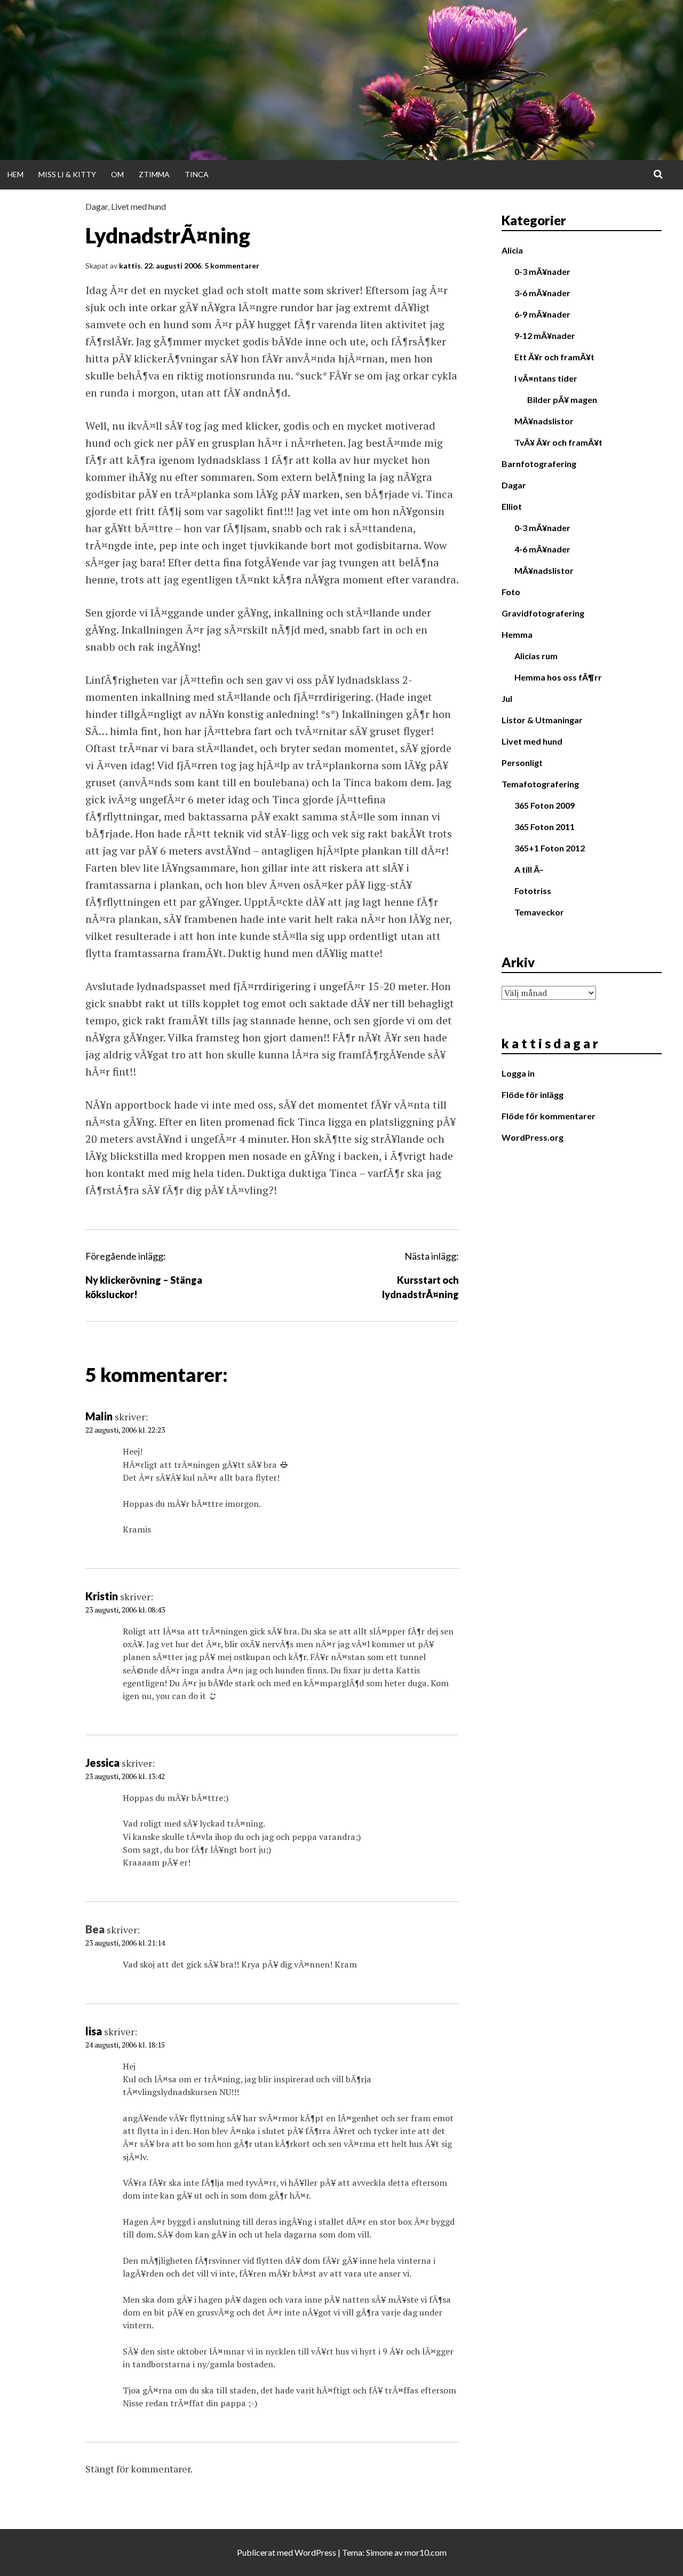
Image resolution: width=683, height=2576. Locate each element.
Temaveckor (539, 912)
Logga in (518, 1073)
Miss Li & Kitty (67, 174)
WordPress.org (533, 1137)
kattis (130, 266)
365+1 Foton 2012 (550, 848)
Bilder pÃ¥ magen (562, 400)
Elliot (512, 506)
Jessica (102, 1763)
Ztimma (154, 174)
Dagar (97, 206)
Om (117, 174)
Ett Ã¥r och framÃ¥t (554, 357)
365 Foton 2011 (545, 827)
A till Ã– (529, 869)
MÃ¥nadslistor (544, 421)
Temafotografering (540, 784)
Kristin (102, 1596)
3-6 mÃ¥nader (542, 293)
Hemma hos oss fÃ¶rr (558, 677)
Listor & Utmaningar (542, 720)
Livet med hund (138, 206)
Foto (511, 592)
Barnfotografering (539, 464)
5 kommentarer (232, 266)
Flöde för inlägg (533, 1095)
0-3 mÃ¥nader (542, 271)
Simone (379, 2552)
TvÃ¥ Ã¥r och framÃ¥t (558, 442)
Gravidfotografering (543, 613)
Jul (507, 698)
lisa (94, 2031)
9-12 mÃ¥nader (545, 335)
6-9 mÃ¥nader (542, 314)
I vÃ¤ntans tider (546, 378)
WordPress (315, 2552)
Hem (15, 174)
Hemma (517, 634)
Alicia (512, 250)
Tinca (197, 174)
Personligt (522, 762)
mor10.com (426, 2552)
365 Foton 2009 (545, 805)
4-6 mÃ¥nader (542, 549)
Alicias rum (536, 656)
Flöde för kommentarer (549, 1116)
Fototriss (533, 891)
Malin (99, 1416)
